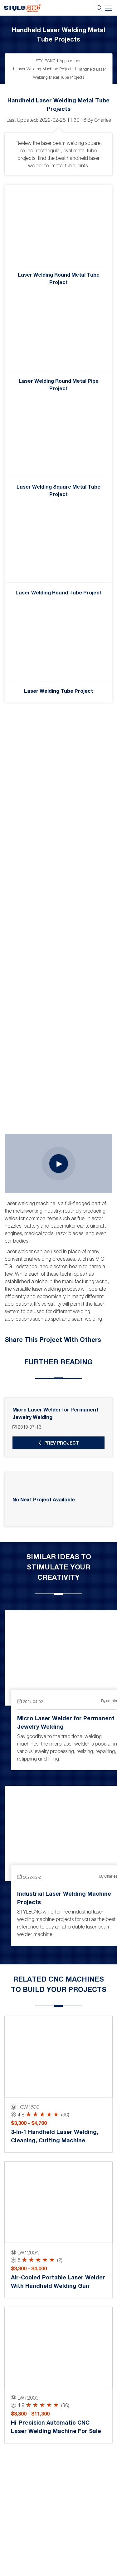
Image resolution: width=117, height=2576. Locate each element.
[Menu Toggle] (68, 8)
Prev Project (62, 1443)
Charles (102, 120)
